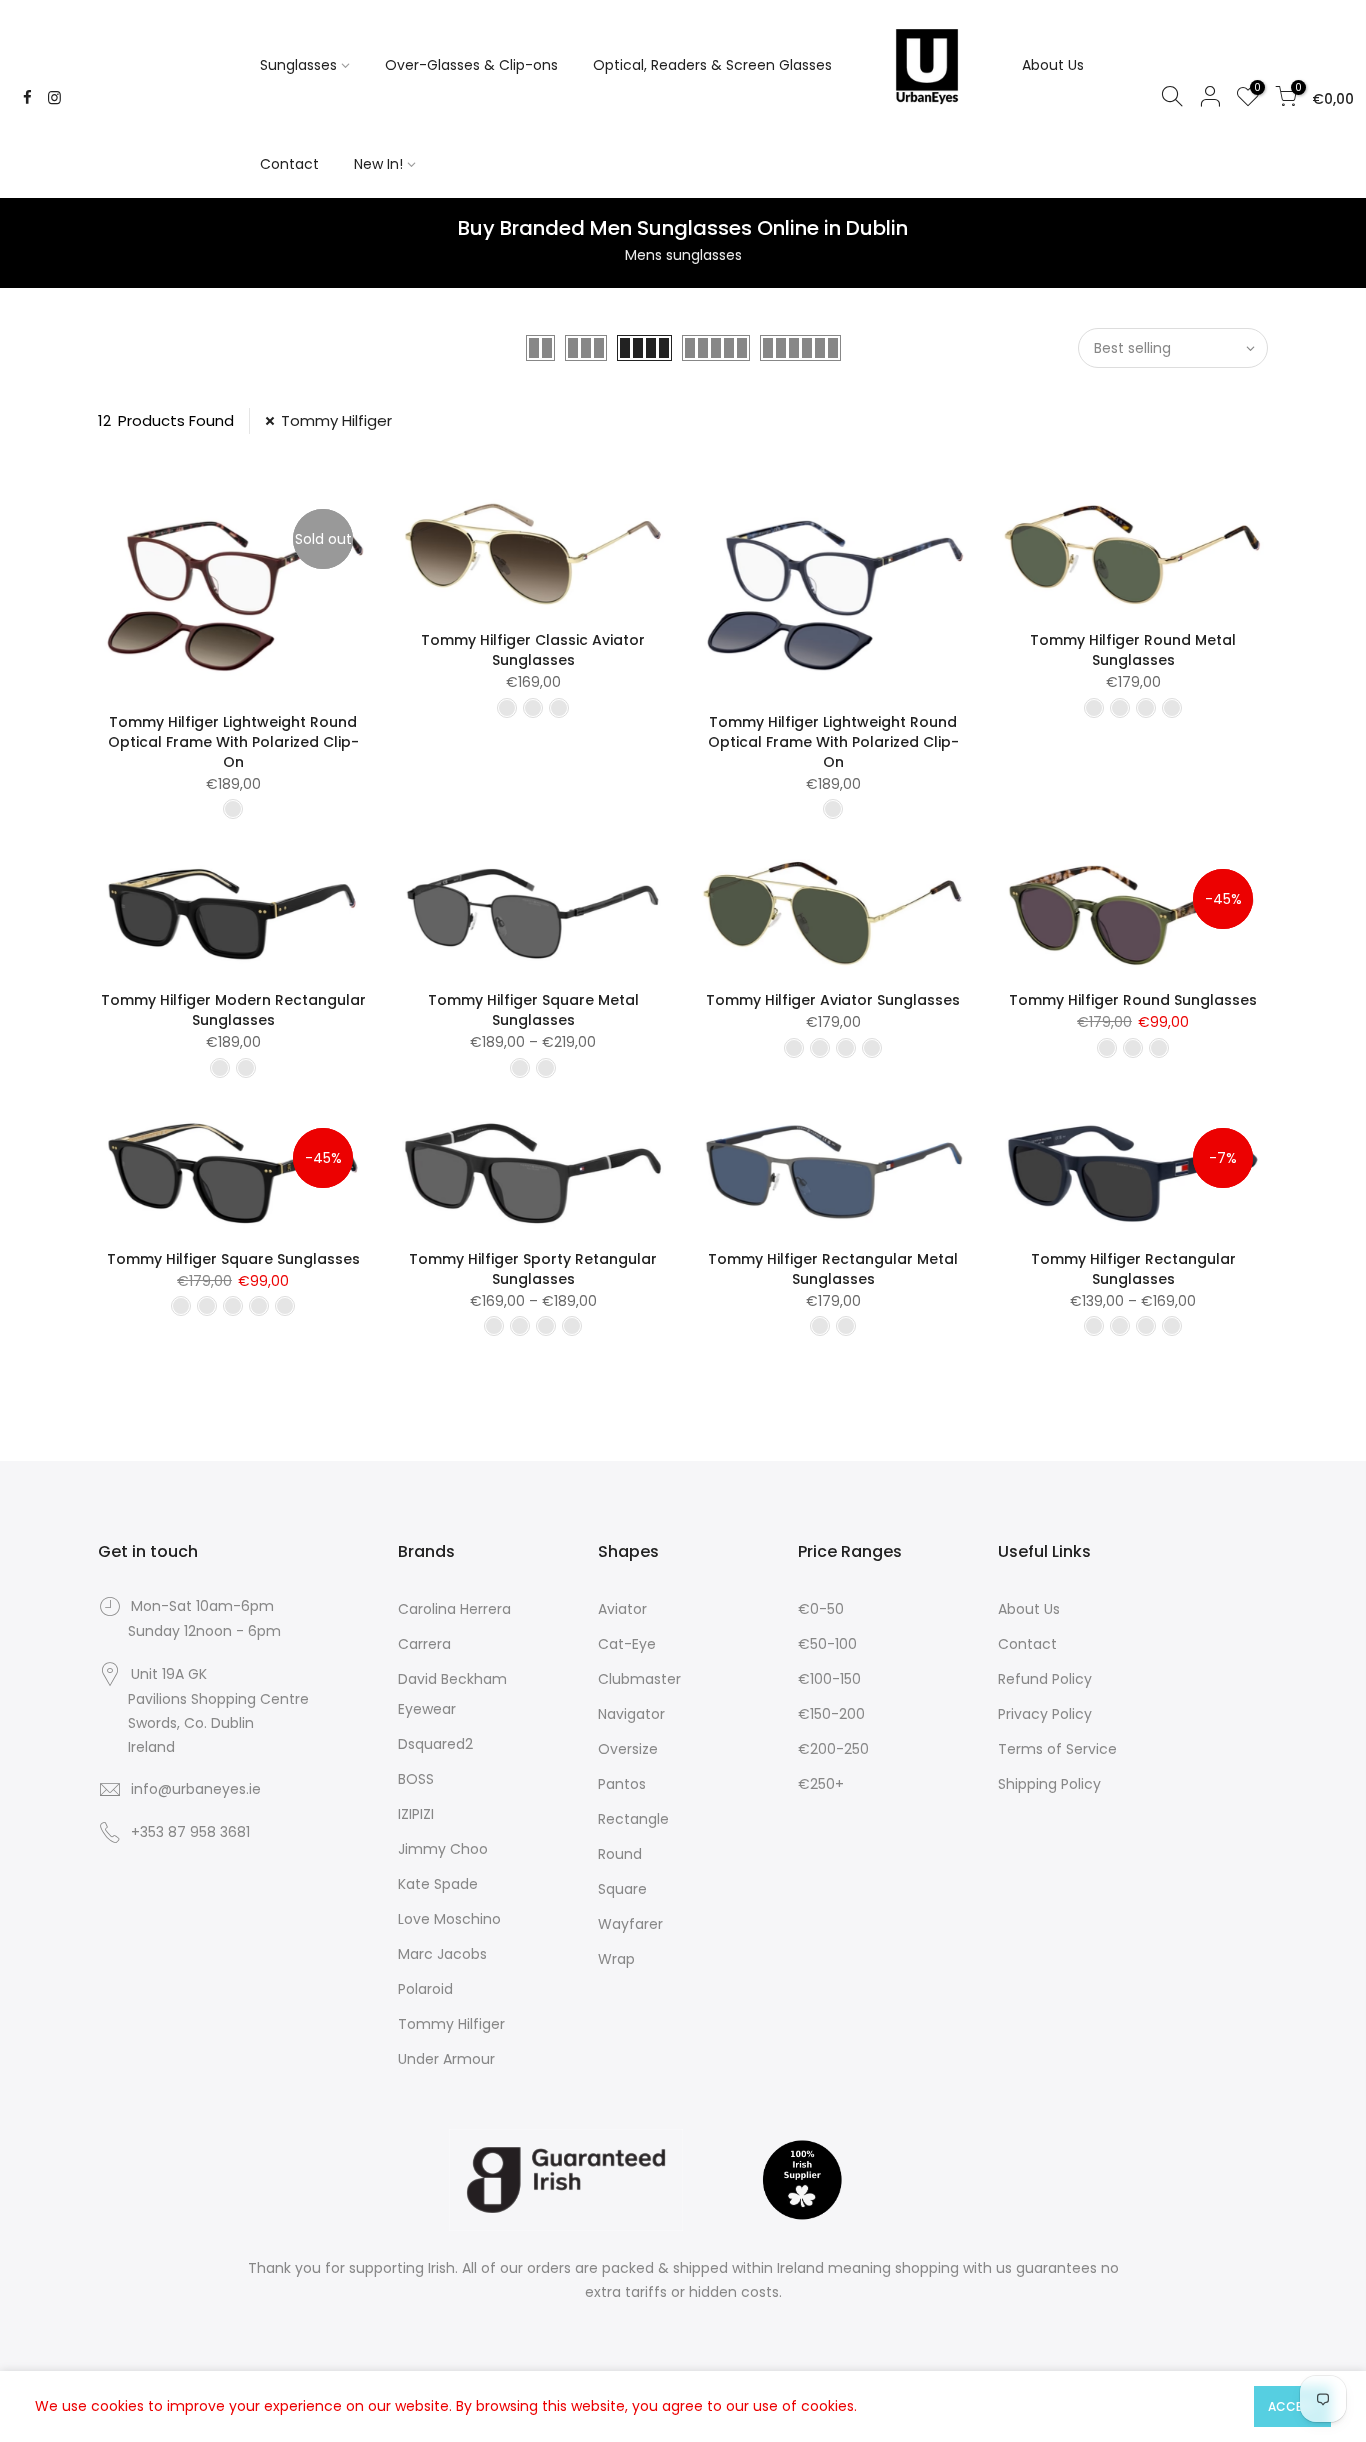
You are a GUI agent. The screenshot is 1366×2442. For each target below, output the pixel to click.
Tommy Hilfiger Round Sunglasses (1133, 1000)
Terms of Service (1057, 1749)
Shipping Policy (1049, 1784)
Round (620, 1854)
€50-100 (827, 1644)
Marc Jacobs (442, 1954)
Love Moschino (449, 1919)
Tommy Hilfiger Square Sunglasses (233, 1259)
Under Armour (446, 2059)
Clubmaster (639, 1679)
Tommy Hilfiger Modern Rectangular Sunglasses (233, 1010)
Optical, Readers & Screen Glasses (712, 65)
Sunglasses (298, 65)
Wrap (616, 1959)
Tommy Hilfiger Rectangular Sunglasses (1133, 1269)
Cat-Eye (627, 1644)
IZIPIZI (416, 1814)
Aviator (622, 1609)
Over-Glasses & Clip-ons (471, 65)
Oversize (628, 1749)
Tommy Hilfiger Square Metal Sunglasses (533, 1010)
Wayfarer (630, 1924)
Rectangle (633, 1819)
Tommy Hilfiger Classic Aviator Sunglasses (533, 650)
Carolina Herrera (454, 1609)
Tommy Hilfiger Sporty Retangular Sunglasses (533, 1269)
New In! (378, 164)
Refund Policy (1045, 1679)
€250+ (821, 1784)
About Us (1053, 65)
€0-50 (821, 1609)
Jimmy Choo (443, 1849)
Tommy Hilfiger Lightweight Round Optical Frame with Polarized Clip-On (233, 742)
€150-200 (831, 1714)
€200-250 (833, 1749)
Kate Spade (438, 1884)
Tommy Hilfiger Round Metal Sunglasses (1133, 650)
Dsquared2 (435, 1744)
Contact (289, 164)
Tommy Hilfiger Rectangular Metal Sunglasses (833, 1269)
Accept (1292, 2406)
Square (622, 1889)
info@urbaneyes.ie (196, 1789)
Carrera (424, 1644)
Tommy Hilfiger (336, 420)
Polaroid (425, 1989)
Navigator (631, 1714)
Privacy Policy (1045, 1714)
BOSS (416, 1779)
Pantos (622, 1784)
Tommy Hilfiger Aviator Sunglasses (833, 1000)
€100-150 (829, 1679)
